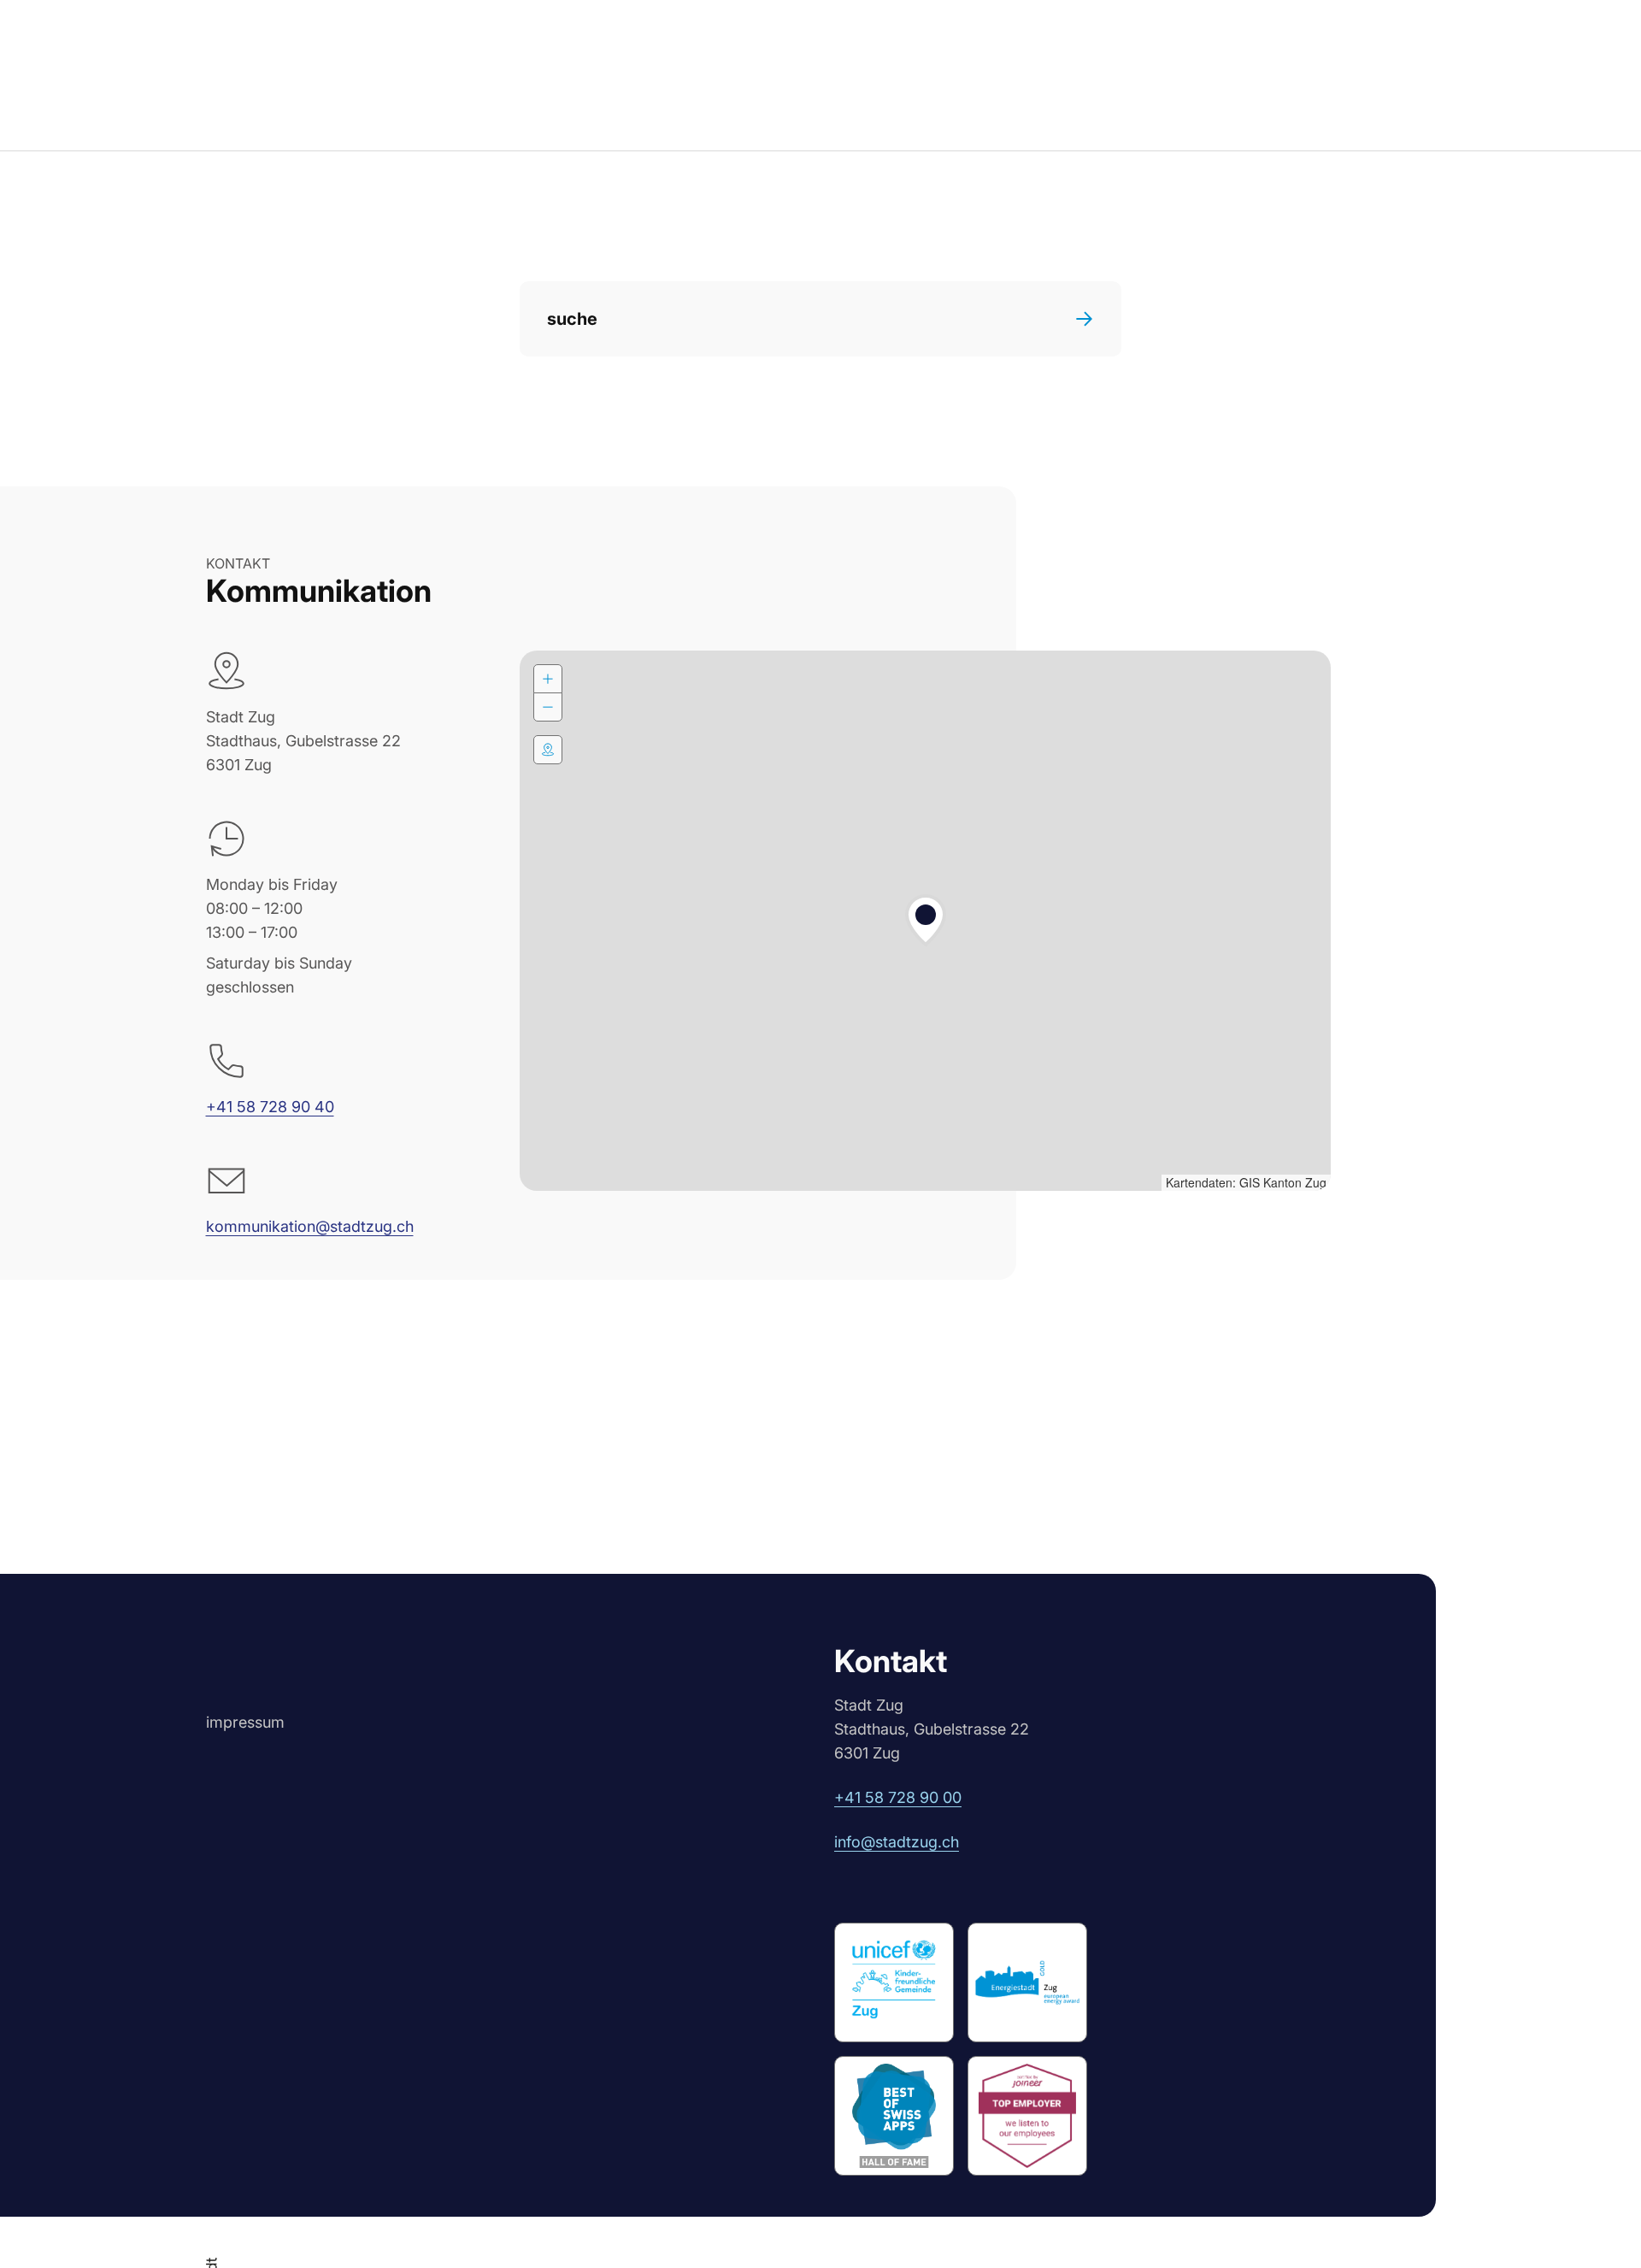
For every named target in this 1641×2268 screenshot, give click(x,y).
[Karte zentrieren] (548, 750)
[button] (926, 921)
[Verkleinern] (548, 707)
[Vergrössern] (548, 679)
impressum (245, 1722)
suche (572, 319)
